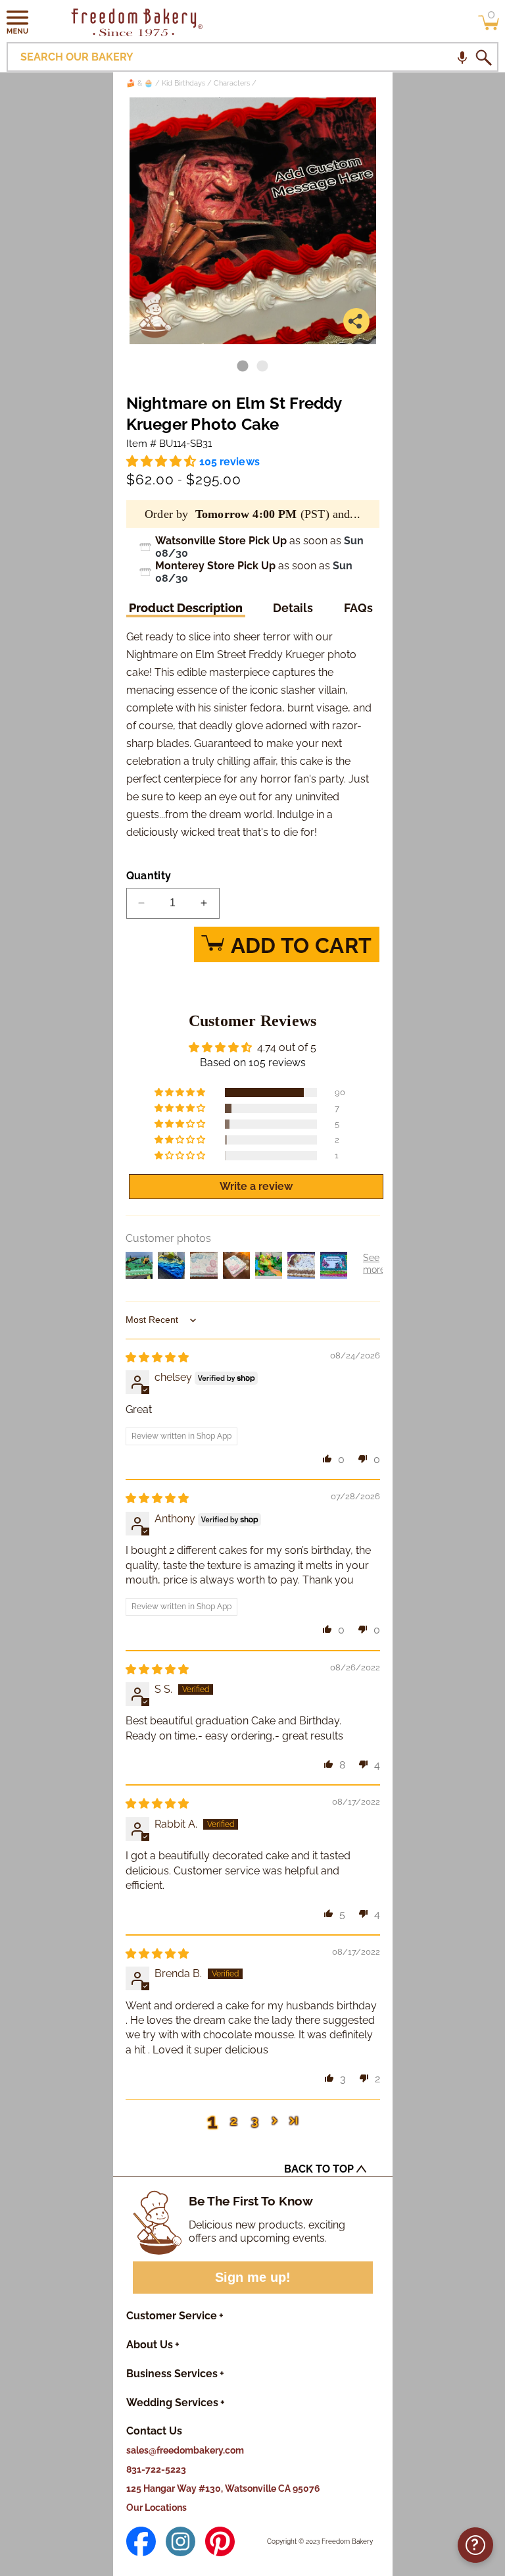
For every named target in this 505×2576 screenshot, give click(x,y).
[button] (18, 22)
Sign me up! (253, 2277)
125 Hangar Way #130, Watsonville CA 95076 (223, 2488)
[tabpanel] (253, 221)
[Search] (483, 57)
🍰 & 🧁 (140, 83)
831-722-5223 (156, 2469)
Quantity (149, 876)
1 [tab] (243, 367)
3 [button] (255, 2121)
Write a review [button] (256, 1186)
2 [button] (234, 2121)
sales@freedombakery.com (185, 2450)
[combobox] (252, 57)
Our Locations (156, 2508)
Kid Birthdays (183, 83)
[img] (157, 1357)
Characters (232, 83)
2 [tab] (262, 367)
